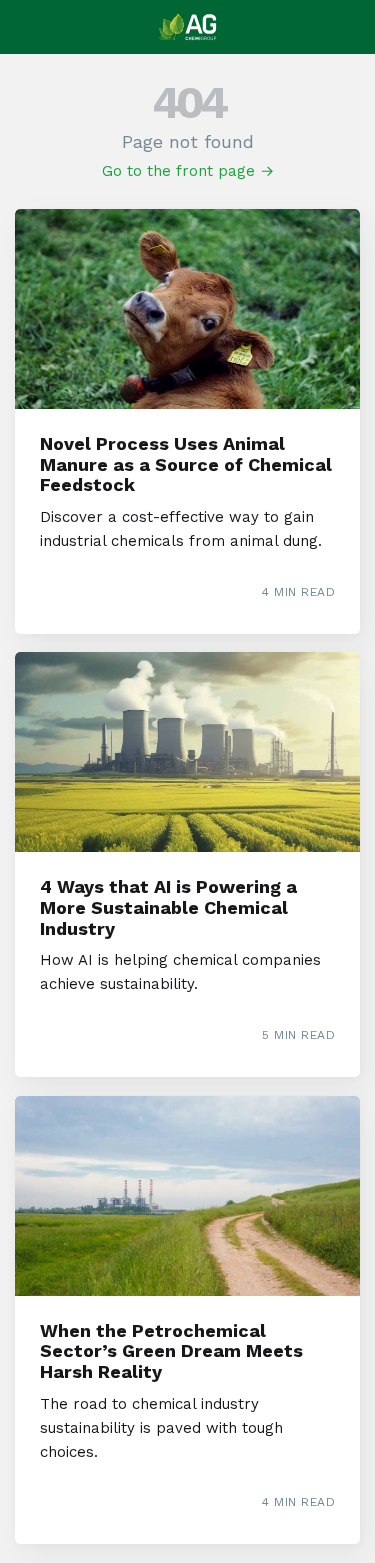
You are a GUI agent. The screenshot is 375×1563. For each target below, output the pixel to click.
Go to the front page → (188, 171)
